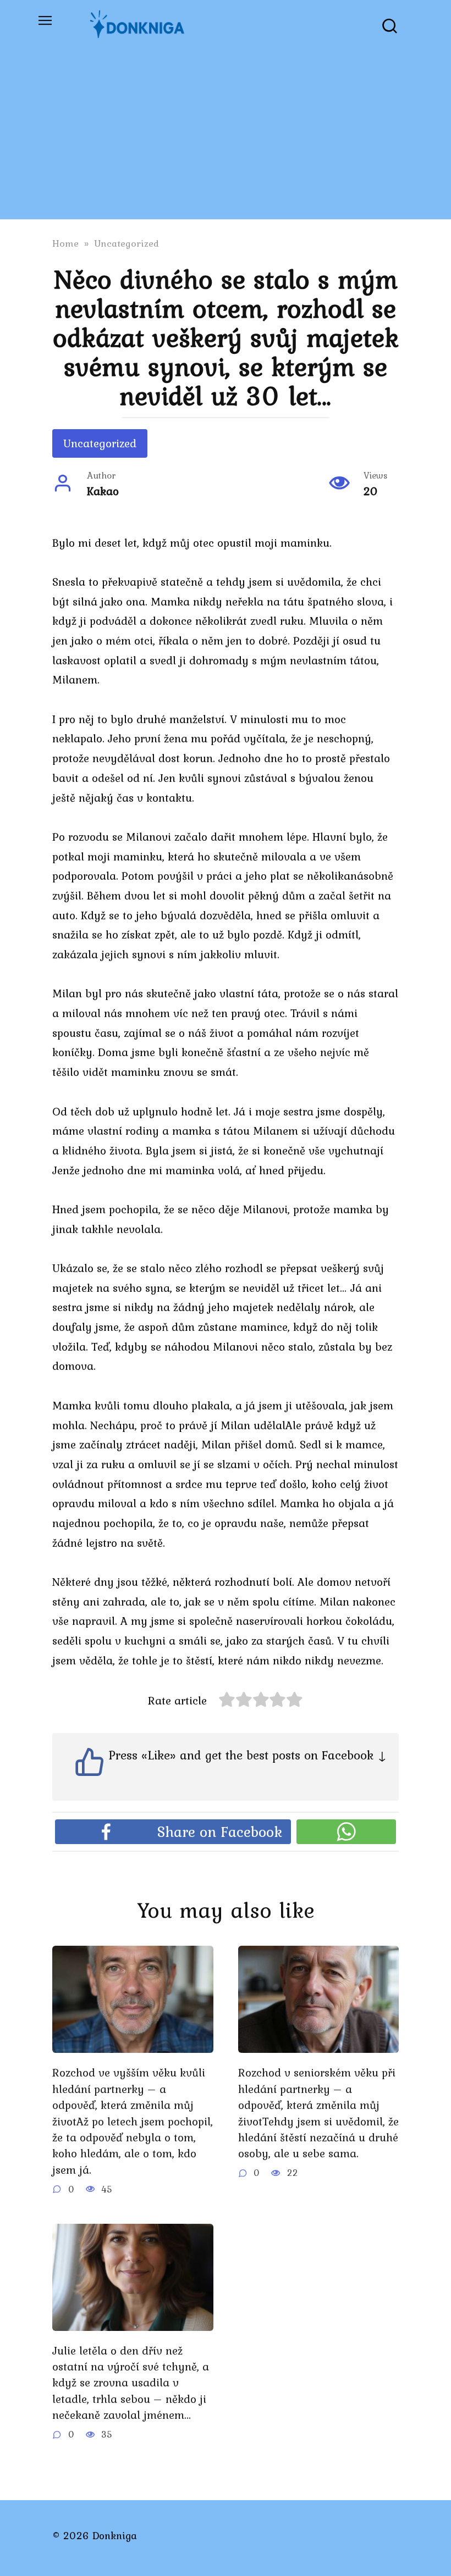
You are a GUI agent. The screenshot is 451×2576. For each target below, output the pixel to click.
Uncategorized (100, 443)
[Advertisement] (226, 132)
